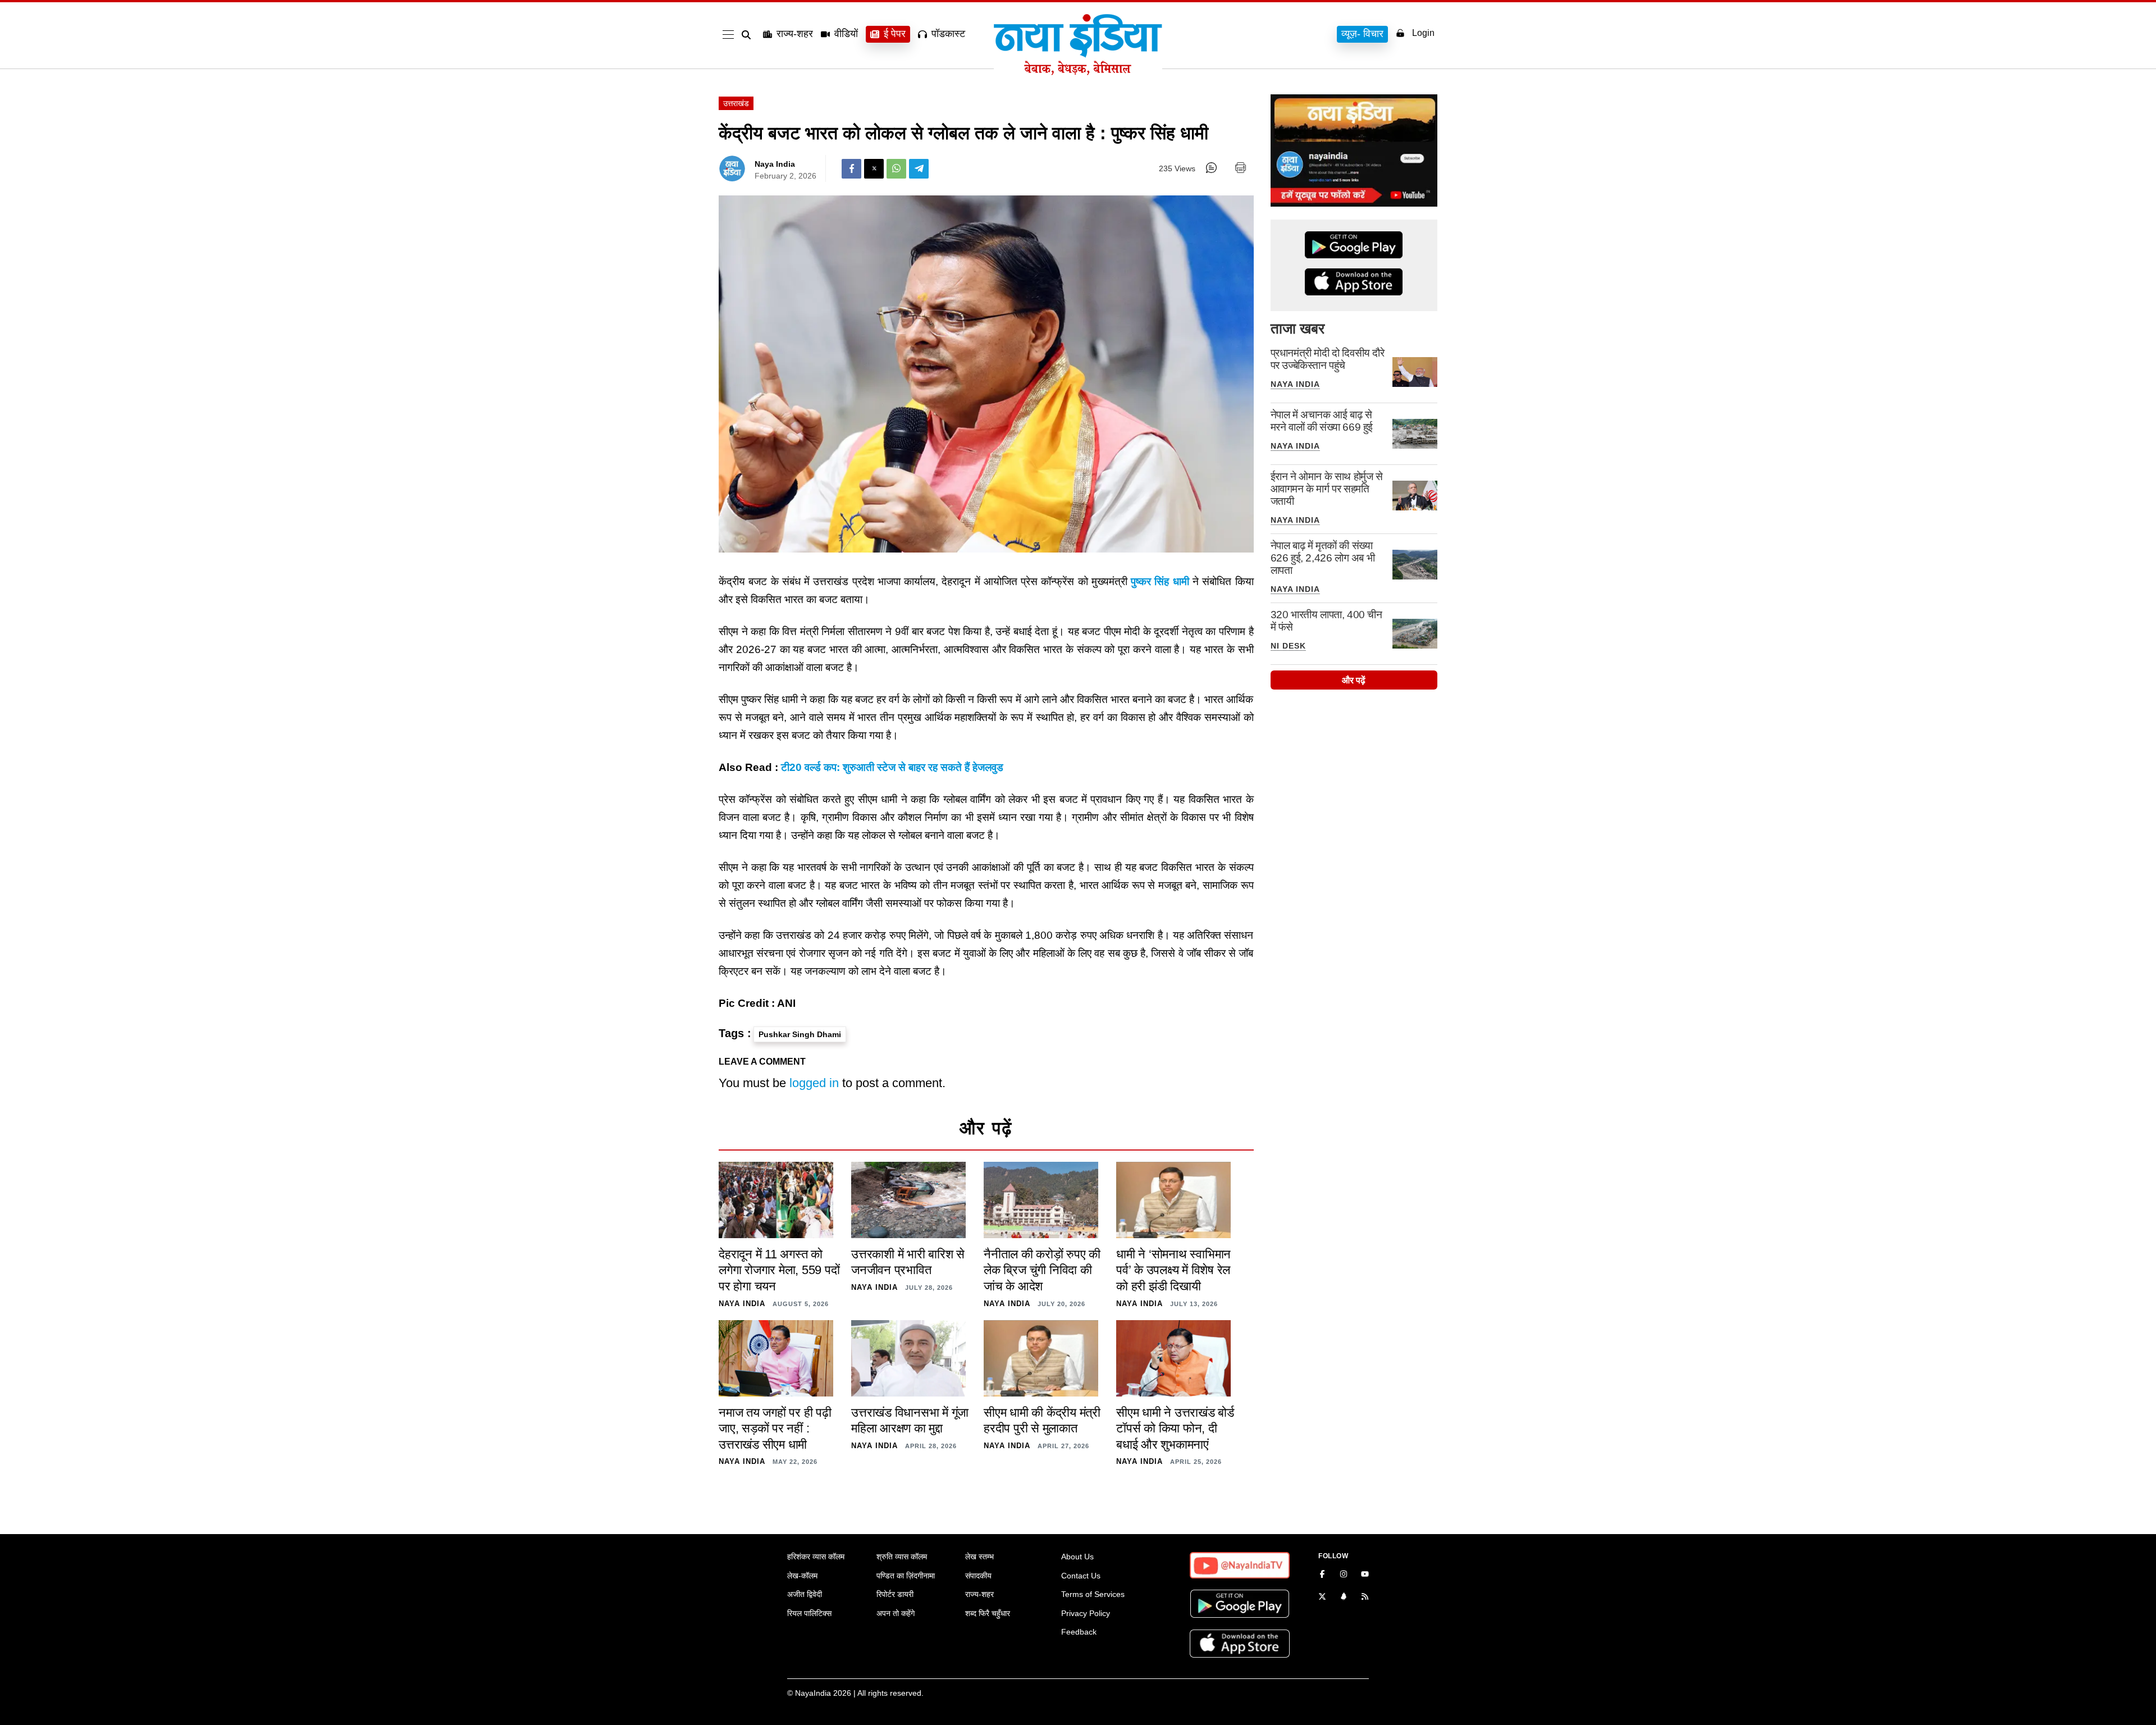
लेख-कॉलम (802, 1576)
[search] (748, 35)
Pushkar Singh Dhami (800, 1034)
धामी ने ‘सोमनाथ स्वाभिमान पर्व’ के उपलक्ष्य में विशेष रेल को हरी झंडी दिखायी (1173, 1270)
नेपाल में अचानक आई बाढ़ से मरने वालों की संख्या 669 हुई (1322, 421)
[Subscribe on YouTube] (1365, 1575)
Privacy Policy (1086, 1613)
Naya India (775, 164)
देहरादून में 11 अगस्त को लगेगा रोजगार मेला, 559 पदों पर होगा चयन (779, 1270)
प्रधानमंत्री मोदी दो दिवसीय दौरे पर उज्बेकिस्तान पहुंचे (1328, 359)
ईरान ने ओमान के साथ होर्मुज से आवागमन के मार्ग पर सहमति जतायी (1327, 489)
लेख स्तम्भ (979, 1557)
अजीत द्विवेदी (805, 1594)
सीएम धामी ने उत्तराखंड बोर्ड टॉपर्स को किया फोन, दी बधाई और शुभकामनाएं (1175, 1429)
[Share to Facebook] (851, 169)
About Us (1077, 1557)
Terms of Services (1093, 1594)
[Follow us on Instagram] (1344, 1575)
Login (1423, 33)
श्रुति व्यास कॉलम (902, 1557)
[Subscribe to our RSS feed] (1365, 1598)
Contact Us (1081, 1576)
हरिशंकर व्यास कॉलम (816, 1557)
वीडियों (846, 34)
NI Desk (1288, 646)
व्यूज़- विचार (1362, 34)
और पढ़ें (1354, 680)
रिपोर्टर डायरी (895, 1594)
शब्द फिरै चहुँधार (988, 1613)
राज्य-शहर (795, 34)
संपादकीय (978, 1576)
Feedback (1079, 1632)
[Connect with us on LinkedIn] (1344, 1598)
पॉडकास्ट (948, 34)
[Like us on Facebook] (1322, 1575)
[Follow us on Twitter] (1322, 1598)
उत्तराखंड (736, 103)
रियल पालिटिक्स (809, 1613)
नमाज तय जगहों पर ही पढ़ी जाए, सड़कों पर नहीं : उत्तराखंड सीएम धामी (775, 1429)
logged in (814, 1083)
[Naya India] (1078, 72)
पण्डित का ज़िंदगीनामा (906, 1576)
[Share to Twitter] (874, 169)
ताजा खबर (1298, 328)
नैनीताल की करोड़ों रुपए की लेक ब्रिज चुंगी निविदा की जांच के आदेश (1042, 1270)
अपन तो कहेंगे (896, 1613)
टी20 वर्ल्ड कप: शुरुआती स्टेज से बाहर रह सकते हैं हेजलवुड (892, 767)
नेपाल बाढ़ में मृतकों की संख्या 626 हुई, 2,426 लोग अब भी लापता (1323, 558)
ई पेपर (895, 34)
